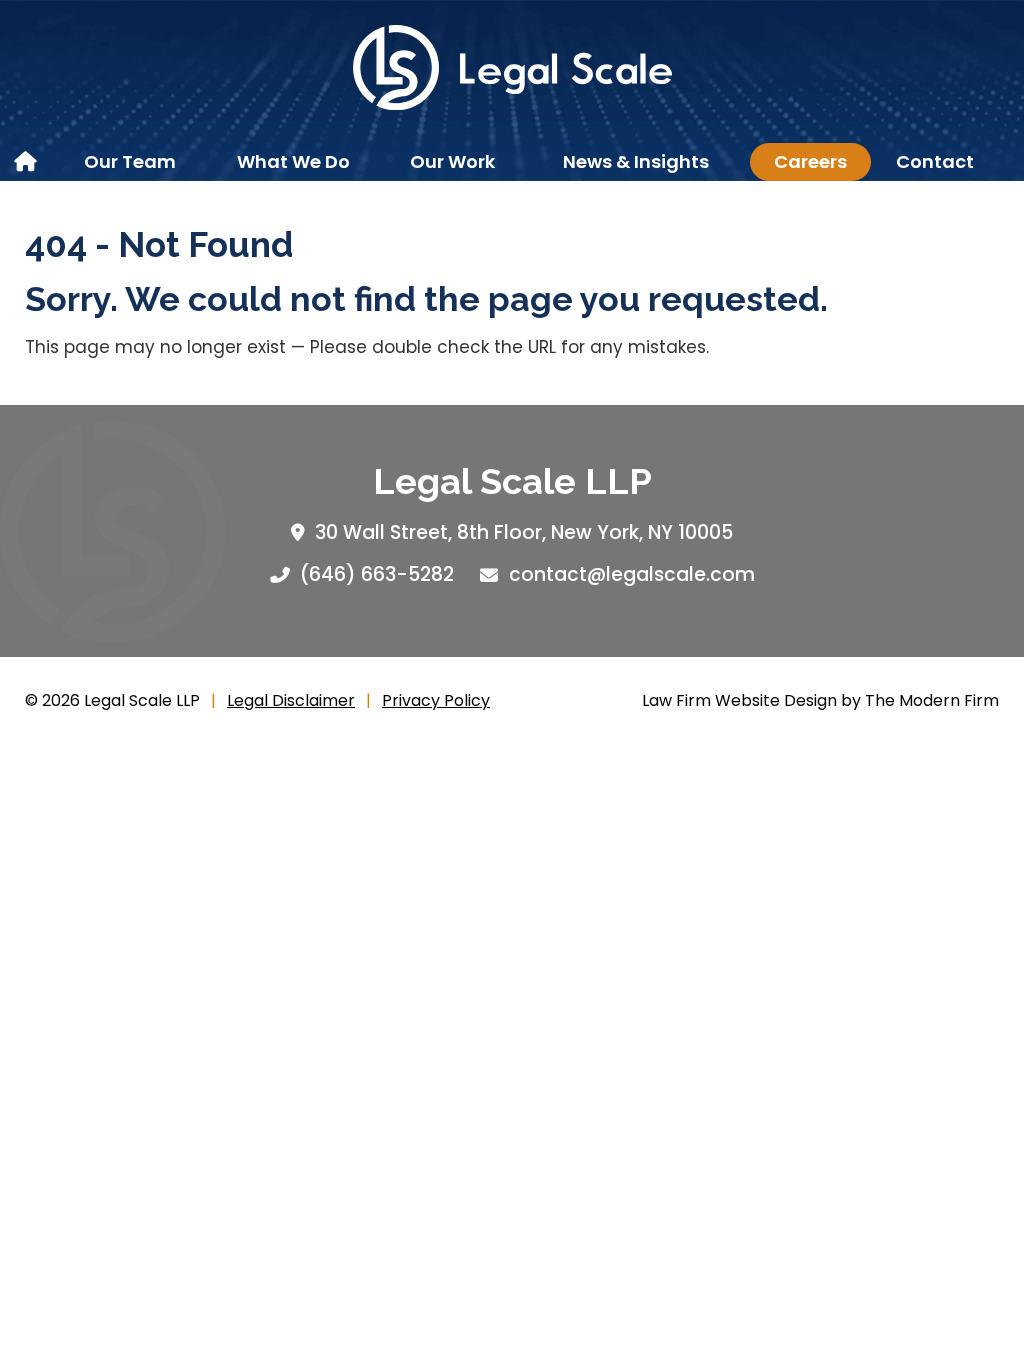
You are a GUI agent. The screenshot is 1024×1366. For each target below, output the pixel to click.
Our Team (130, 161)
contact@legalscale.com (632, 574)
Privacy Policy (436, 700)
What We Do (293, 161)
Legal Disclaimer (291, 700)
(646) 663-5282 (377, 574)
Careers (810, 161)
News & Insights (636, 161)
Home (27, 162)
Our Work (452, 161)
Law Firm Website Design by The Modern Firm (820, 700)
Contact (935, 161)
